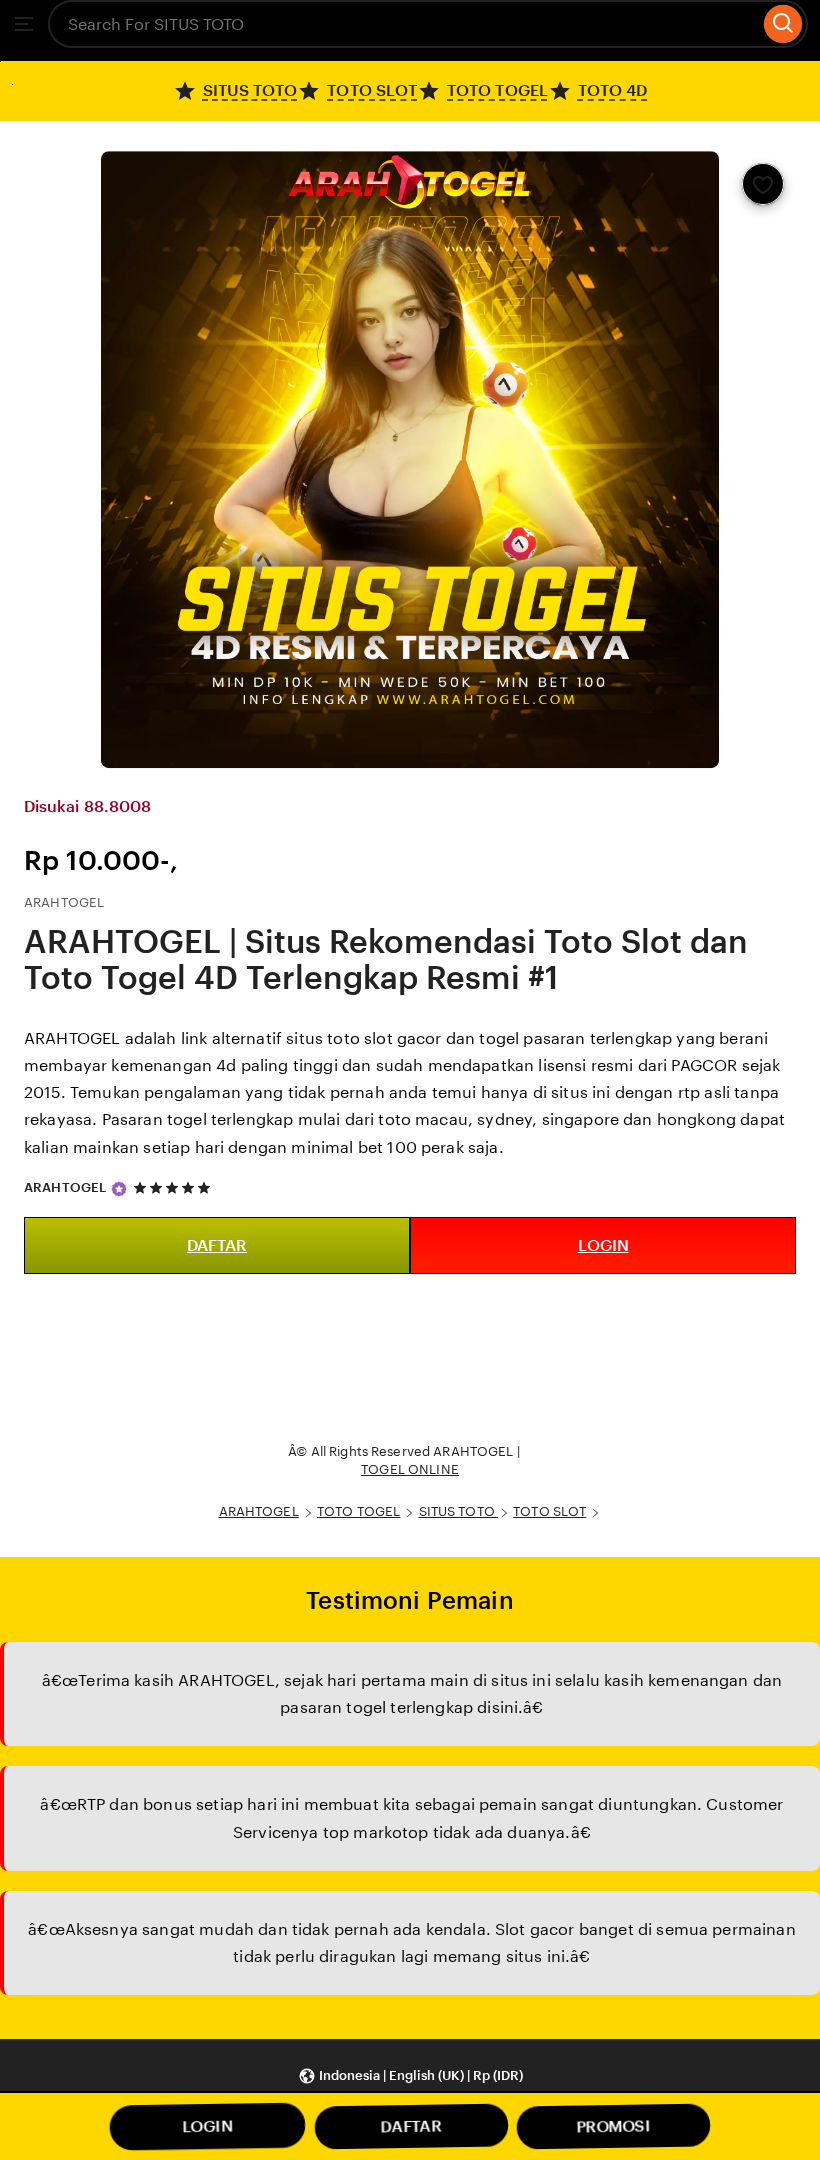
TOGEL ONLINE (410, 1469)
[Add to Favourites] (763, 184)
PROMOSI (614, 2127)
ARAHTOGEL (65, 1187)
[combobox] (403, 24)
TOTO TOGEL (358, 1511)
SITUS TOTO (458, 1511)
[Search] (783, 24)
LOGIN (603, 1245)
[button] (410, 2075)
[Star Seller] (119, 1189)
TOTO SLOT (549, 1511)
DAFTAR (217, 1245)
